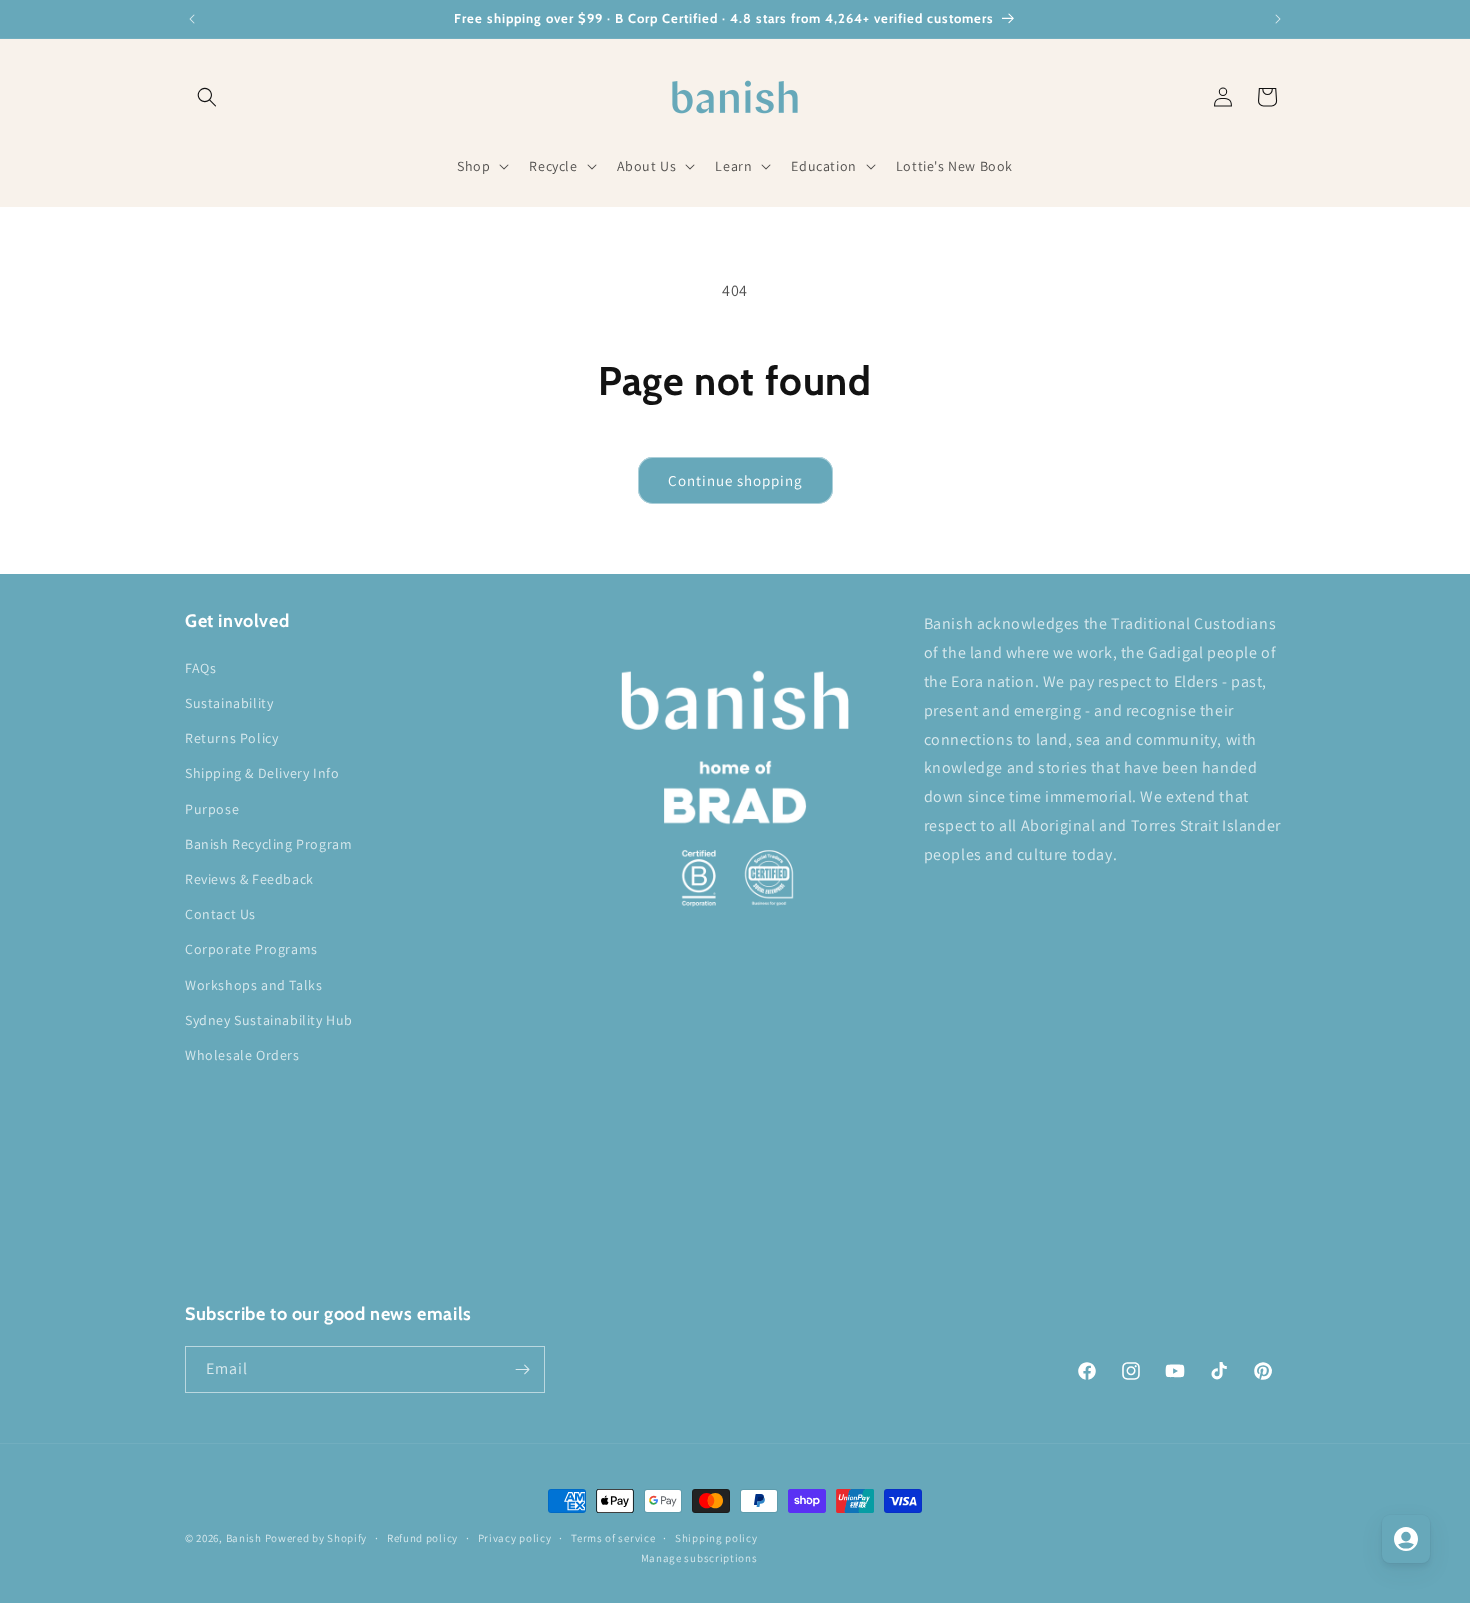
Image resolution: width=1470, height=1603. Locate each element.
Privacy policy (515, 1538)
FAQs (200, 668)
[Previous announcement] (192, 19)
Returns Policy (231, 738)
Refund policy (422, 1538)
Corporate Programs (251, 949)
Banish (244, 1538)
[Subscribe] (522, 1369)
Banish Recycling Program (268, 844)
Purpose (212, 809)
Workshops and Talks (253, 985)
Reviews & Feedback (249, 879)
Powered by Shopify (316, 1538)
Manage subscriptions (699, 1558)
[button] (207, 97)
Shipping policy (716, 1538)
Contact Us (220, 914)
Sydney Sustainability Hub (269, 1020)
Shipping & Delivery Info (262, 773)
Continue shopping (735, 480)
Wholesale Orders (242, 1055)
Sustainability (229, 703)
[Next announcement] (1278, 19)
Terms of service (613, 1538)
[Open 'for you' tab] (1406, 1539)
